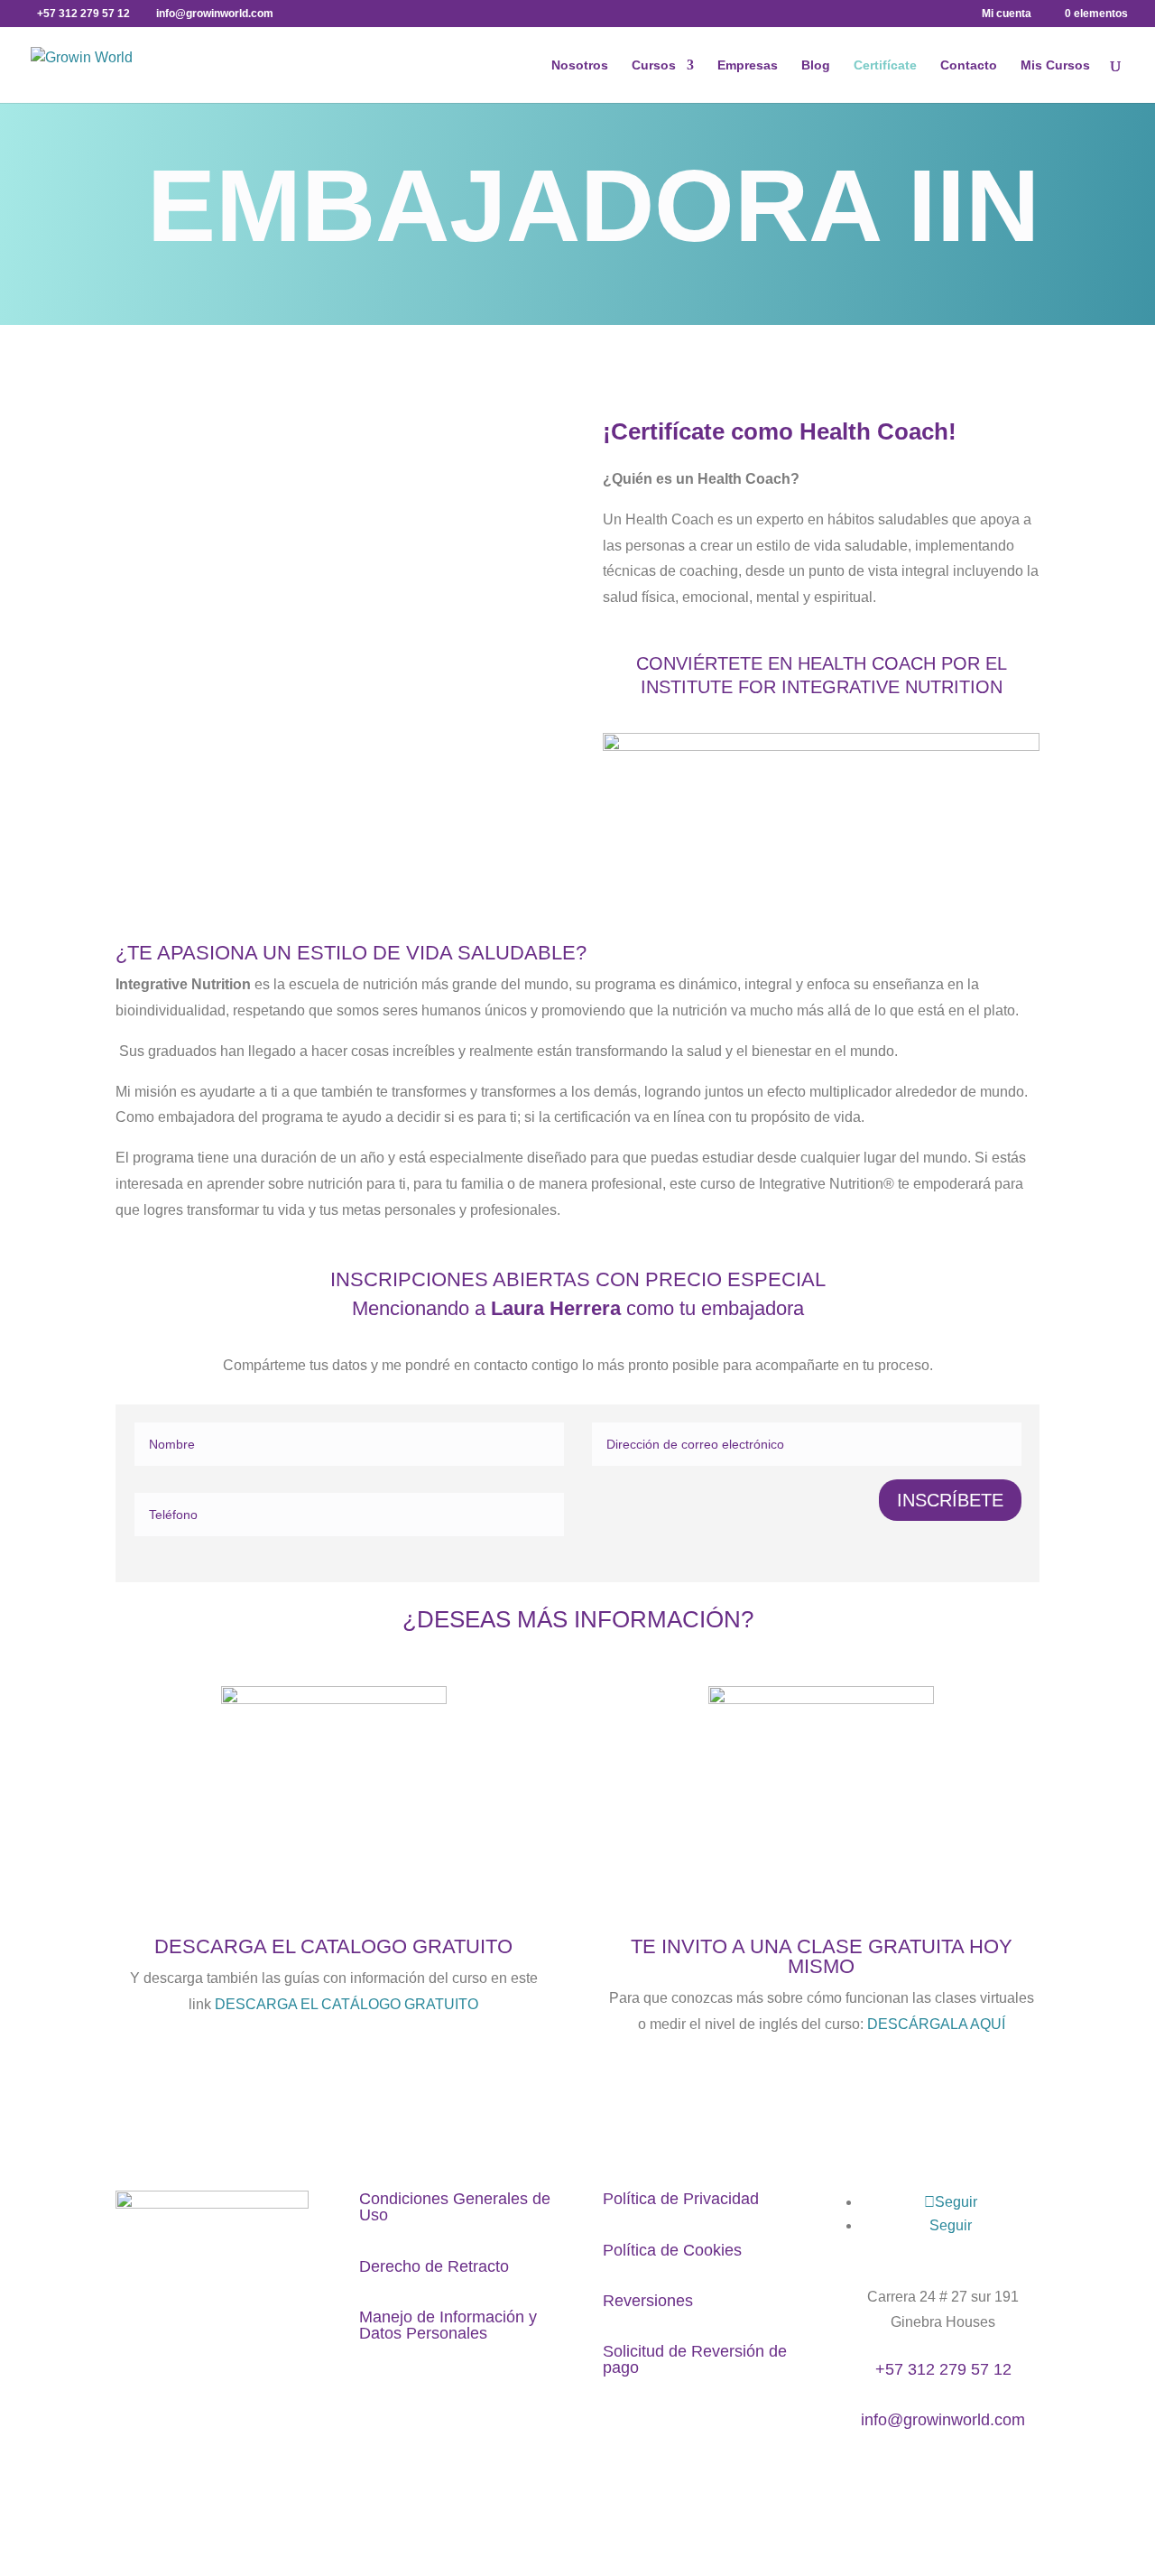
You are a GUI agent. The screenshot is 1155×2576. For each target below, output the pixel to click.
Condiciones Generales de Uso (455, 2207)
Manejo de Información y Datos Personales (448, 2325)
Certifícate (885, 65)
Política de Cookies (672, 2250)
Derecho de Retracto (434, 2266)
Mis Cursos (1055, 65)
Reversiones (648, 2301)
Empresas (748, 65)
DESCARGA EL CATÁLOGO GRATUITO (346, 2004)
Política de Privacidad (681, 2199)
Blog (816, 65)
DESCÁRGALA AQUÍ (936, 2024)
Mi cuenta (1007, 14)
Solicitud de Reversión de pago (695, 2359)
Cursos (654, 65)
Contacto (969, 65)
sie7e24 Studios (623, 2496)
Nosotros (580, 65)
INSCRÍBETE (950, 1500)
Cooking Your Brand (495, 2496)
